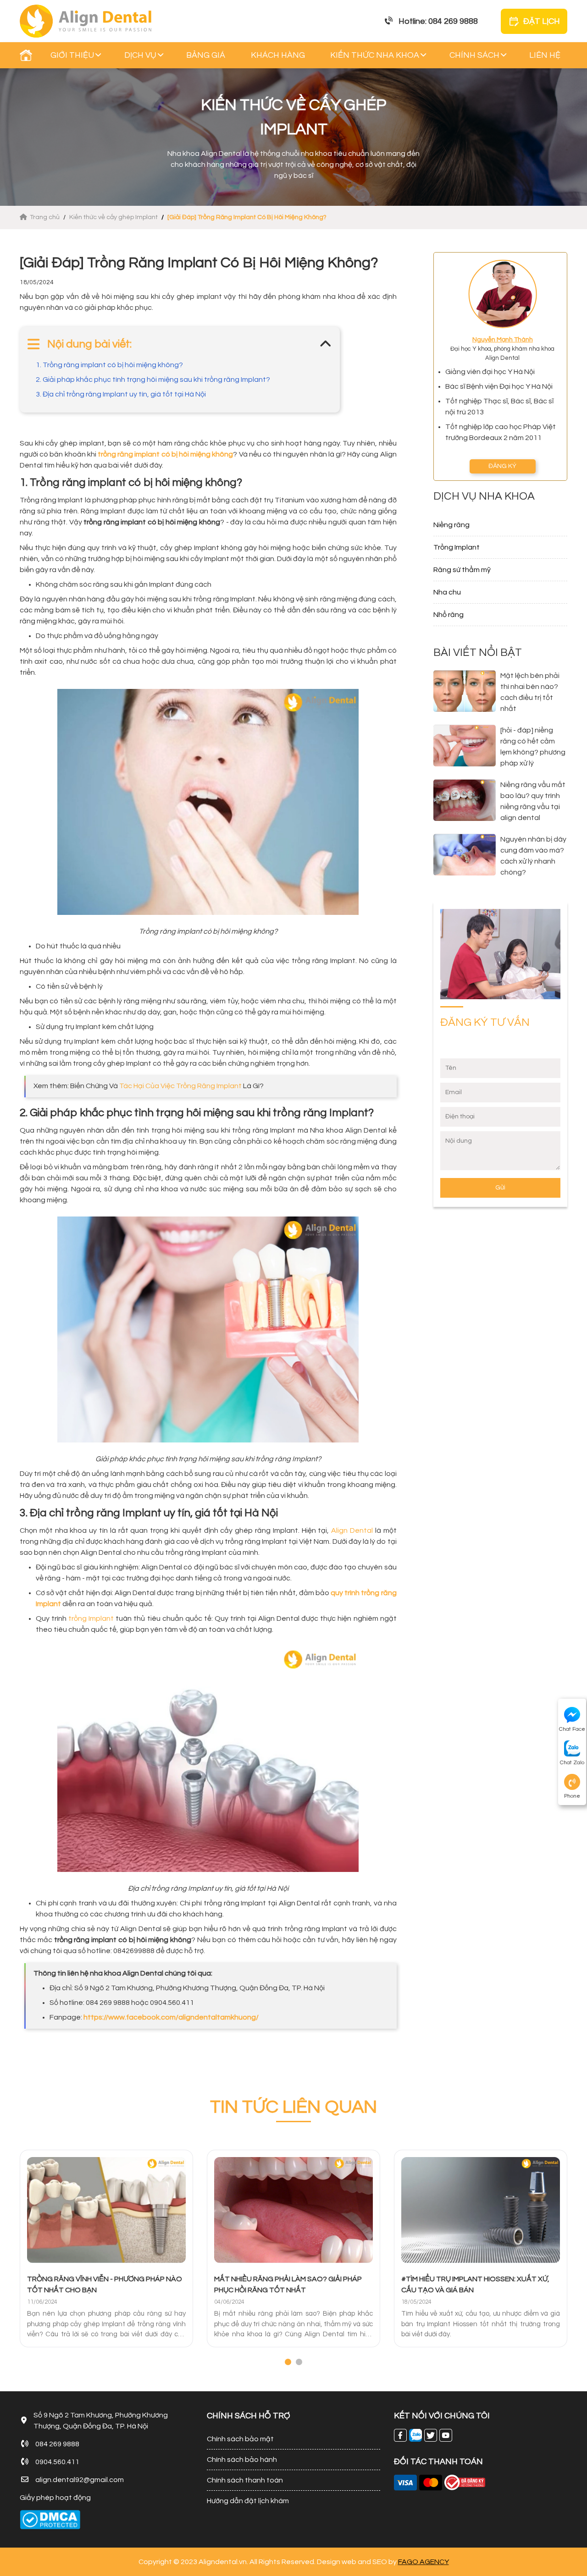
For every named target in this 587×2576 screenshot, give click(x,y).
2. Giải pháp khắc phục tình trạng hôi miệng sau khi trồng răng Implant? (153, 380)
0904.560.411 (57, 2462)
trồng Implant (91, 1618)
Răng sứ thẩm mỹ (462, 570)
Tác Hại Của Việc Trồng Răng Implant (180, 1086)
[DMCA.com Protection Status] (50, 2520)
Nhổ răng (449, 615)
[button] (288, 2362)
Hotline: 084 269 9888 (438, 21)
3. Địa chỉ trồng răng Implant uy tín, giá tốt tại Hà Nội (121, 394)
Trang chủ (45, 217)
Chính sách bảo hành (242, 2460)
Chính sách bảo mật (240, 2439)
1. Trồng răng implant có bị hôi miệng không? (109, 365)
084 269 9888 (57, 2444)
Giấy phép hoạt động (55, 2498)
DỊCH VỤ (140, 55)
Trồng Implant (457, 547)
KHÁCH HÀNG (278, 55)
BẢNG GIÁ (206, 55)
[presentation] (22, 2259)
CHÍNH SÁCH (474, 55)
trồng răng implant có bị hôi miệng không (165, 454)
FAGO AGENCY (424, 2562)
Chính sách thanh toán (245, 2480)
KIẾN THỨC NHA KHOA (375, 55)
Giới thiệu (72, 55)
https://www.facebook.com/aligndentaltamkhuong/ (171, 2017)
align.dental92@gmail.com (80, 2480)
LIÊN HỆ (545, 55)
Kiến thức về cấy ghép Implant (114, 217)
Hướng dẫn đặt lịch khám (248, 2501)
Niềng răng (451, 525)
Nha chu (447, 592)
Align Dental (352, 1530)
